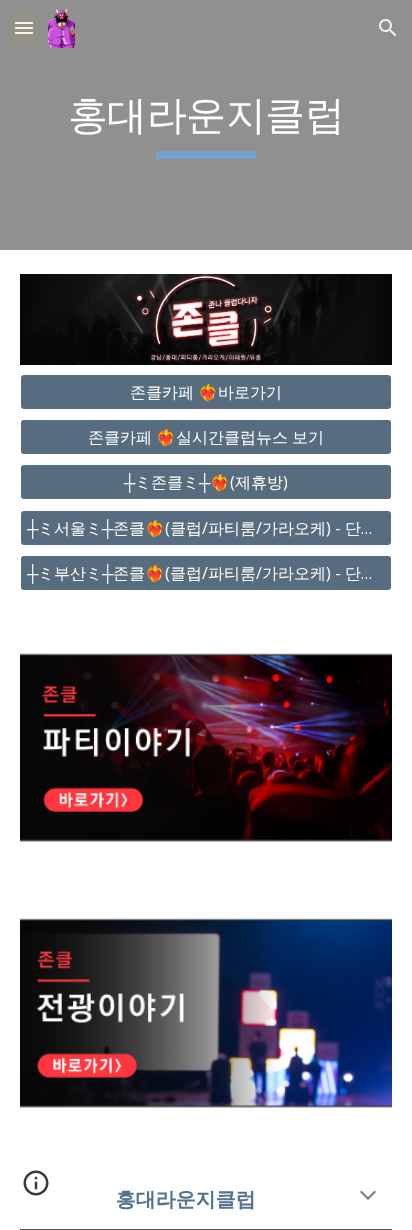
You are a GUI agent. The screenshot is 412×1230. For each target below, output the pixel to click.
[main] (206, 125)
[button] (24, 27)
